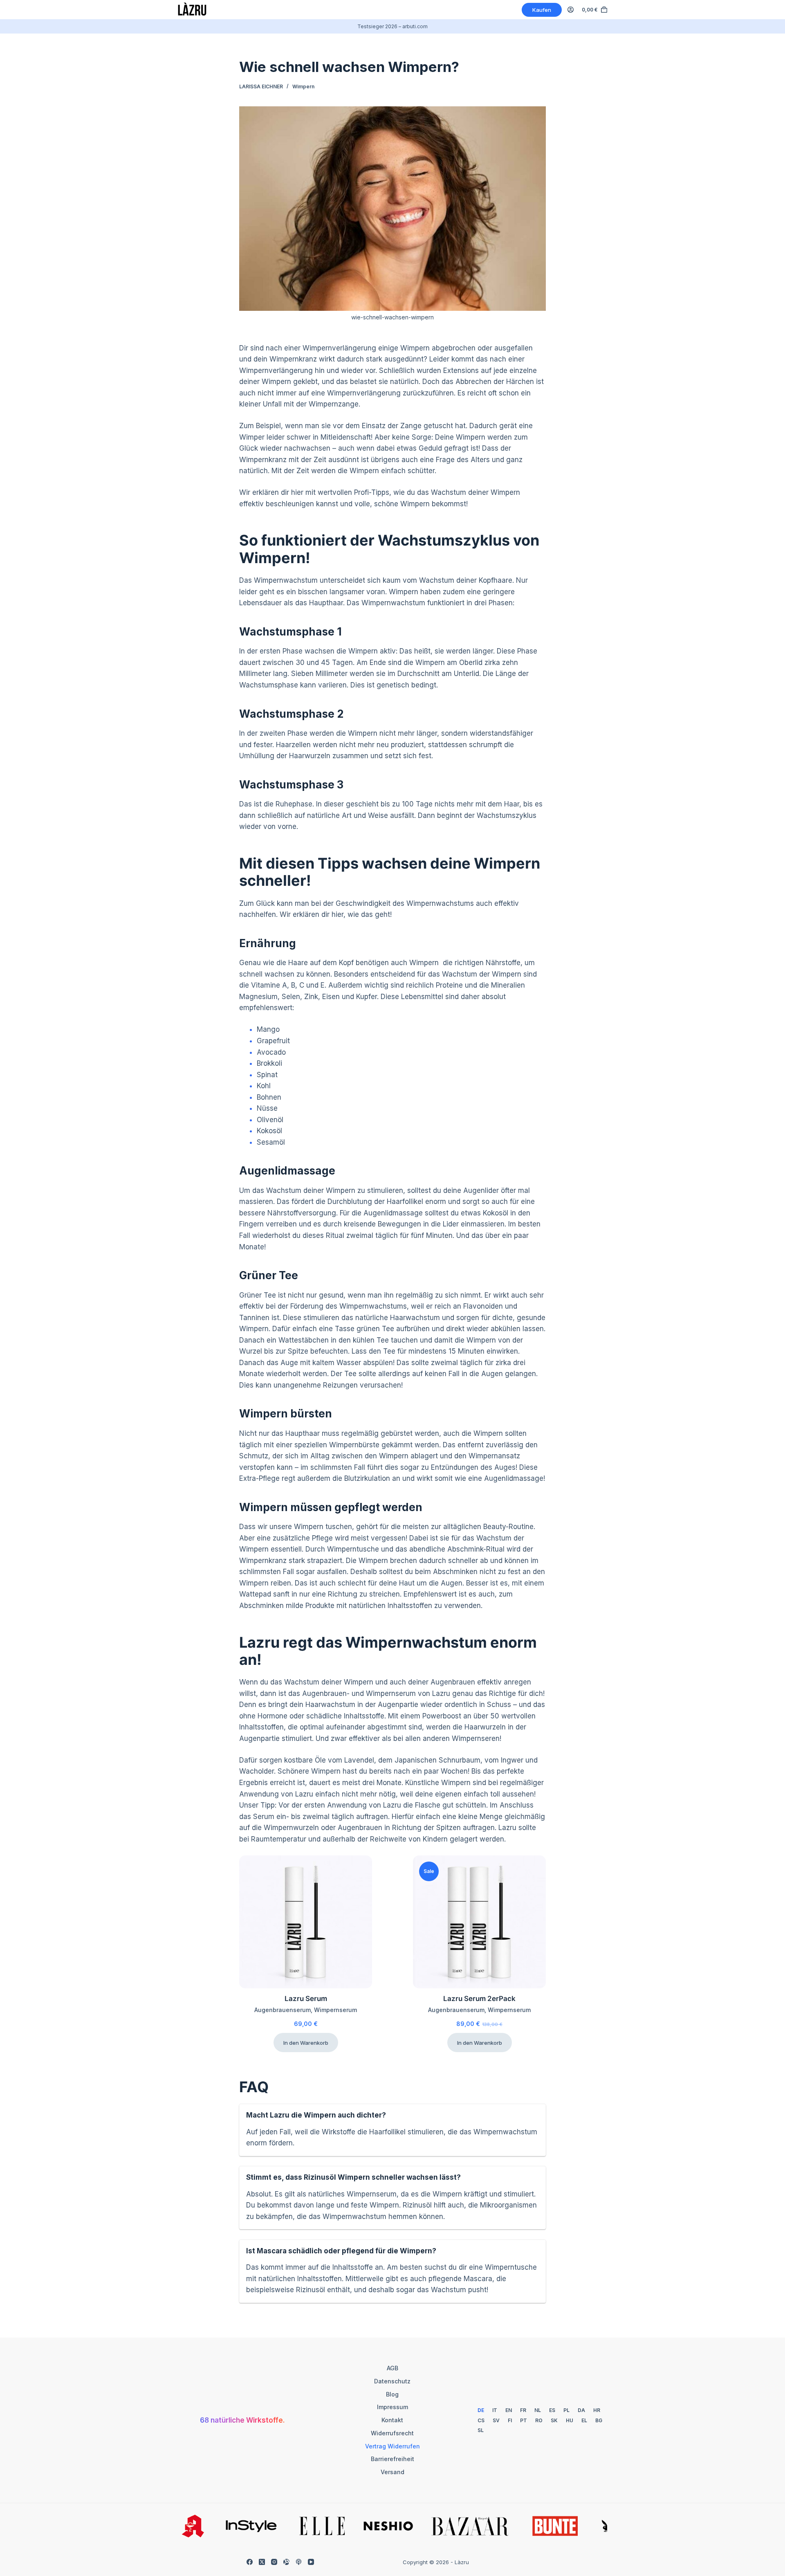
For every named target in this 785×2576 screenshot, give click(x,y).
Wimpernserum (335, 2010)
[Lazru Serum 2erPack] (479, 1922)
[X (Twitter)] (262, 2562)
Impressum (392, 2407)
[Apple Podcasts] (299, 2562)
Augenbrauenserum (283, 2010)
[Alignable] (286, 2562)
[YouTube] (311, 2562)
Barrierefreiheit (392, 2459)
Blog (392, 2394)
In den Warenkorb (306, 2043)
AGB (392, 2368)
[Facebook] (250, 2562)
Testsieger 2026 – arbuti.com (392, 26)
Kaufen (542, 10)
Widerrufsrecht (392, 2433)
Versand (392, 2472)
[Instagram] (274, 2562)
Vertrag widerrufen (392, 2446)
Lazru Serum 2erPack (479, 1999)
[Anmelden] (571, 10)
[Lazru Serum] (306, 1922)
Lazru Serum (306, 1999)
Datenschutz (392, 2381)
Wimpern (303, 86)
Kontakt (392, 2420)
